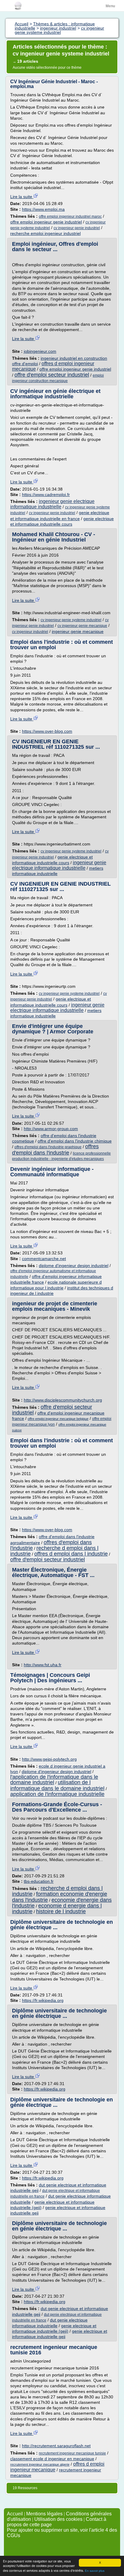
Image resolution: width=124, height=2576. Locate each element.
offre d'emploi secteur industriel (52, 375)
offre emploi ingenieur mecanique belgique (58, 1419)
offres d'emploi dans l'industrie (55, 1149)
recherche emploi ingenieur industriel (45, 233)
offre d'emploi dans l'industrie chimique (75, 1141)
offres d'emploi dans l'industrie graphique (48, 1147)
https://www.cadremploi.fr (46, 495)
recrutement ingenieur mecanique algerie (40, 2464)
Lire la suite (22, 197)
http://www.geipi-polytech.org (49, 1759)
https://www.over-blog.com (47, 731)
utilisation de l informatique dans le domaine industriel (57, 1785)
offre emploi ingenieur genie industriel (46, 222)
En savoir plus (95, 2571)
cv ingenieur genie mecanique (82, 626)
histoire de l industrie (61, 1911)
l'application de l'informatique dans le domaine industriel (54, 1780)
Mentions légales (44, 2514)
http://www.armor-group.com (51, 1129)
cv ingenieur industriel (30, 632)
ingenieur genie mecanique (78, 631)
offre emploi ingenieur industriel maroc (70, 217)
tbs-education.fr (39, 1881)
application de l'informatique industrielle (57, 1794)
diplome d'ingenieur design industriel (74, 1266)
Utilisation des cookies (58, 2519)
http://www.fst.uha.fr (43, 1665)
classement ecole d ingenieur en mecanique (52, 2459)
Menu (110, 6)
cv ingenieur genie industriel (77, 228)
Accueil (15, 2514)
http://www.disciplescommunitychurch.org (63, 1400)
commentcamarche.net (44, 1259)
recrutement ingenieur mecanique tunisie (72, 2453)
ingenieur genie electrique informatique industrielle (52, 504)
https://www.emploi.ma (43, 209)
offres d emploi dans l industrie (71, 1554)
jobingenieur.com (40, 351)
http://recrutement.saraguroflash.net (56, 2446)
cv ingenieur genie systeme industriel (71, 620)
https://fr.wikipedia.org (43, 2000)
